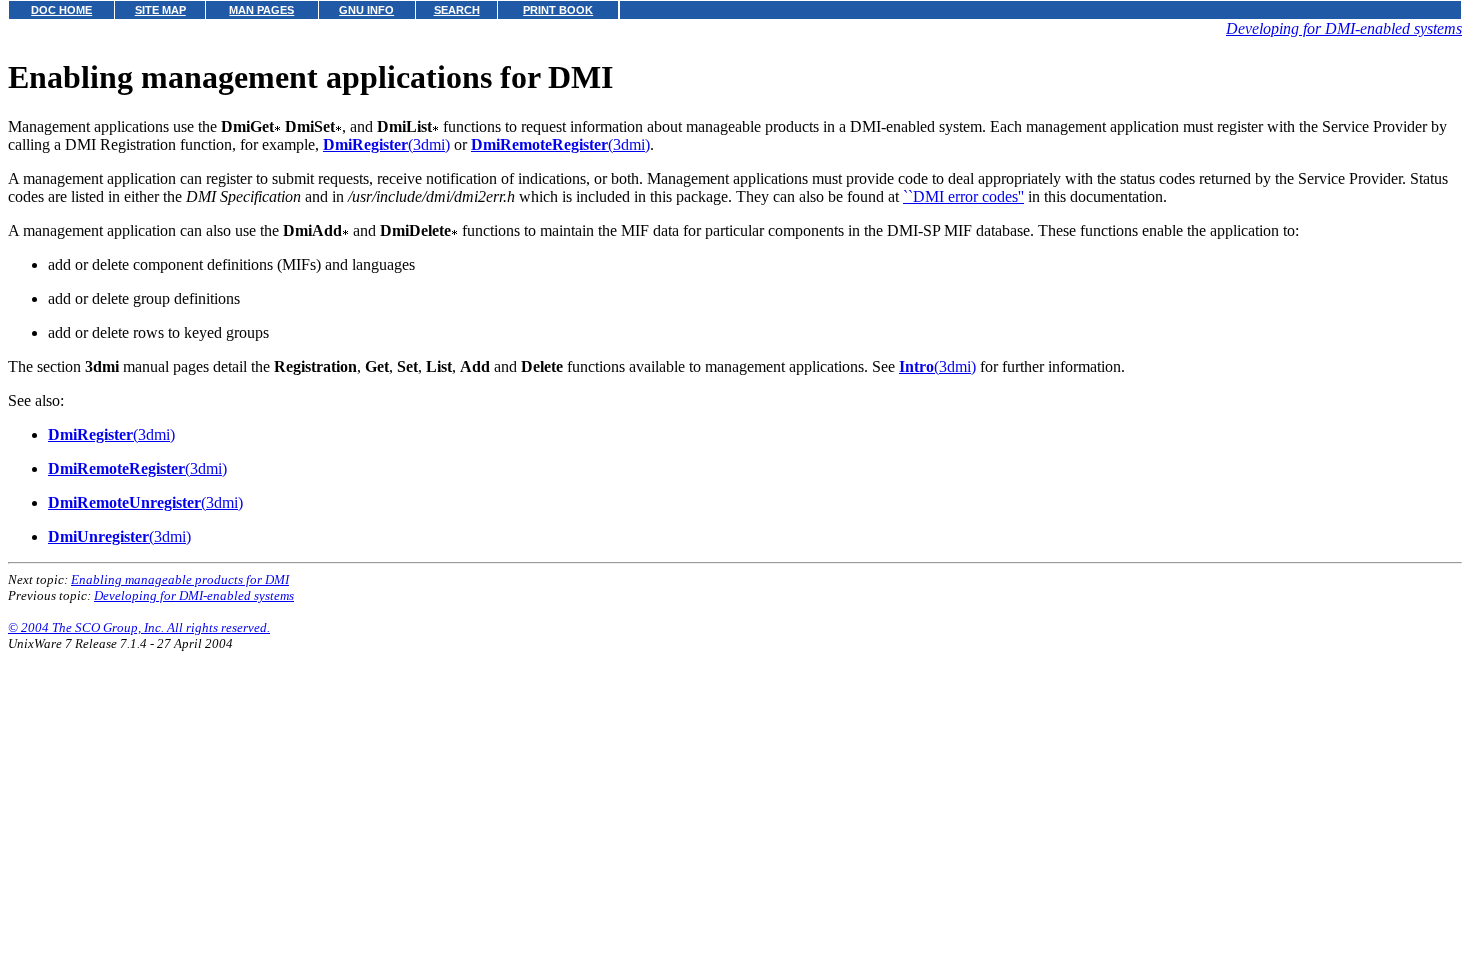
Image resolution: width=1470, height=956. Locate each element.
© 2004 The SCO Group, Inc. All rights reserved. (139, 627)
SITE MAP (160, 10)
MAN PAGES (261, 10)
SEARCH (457, 10)
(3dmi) (386, 144)
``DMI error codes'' (963, 196)
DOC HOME (61, 10)
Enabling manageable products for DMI (180, 579)
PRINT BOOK (558, 10)
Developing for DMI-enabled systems (1344, 28)
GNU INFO (366, 10)
